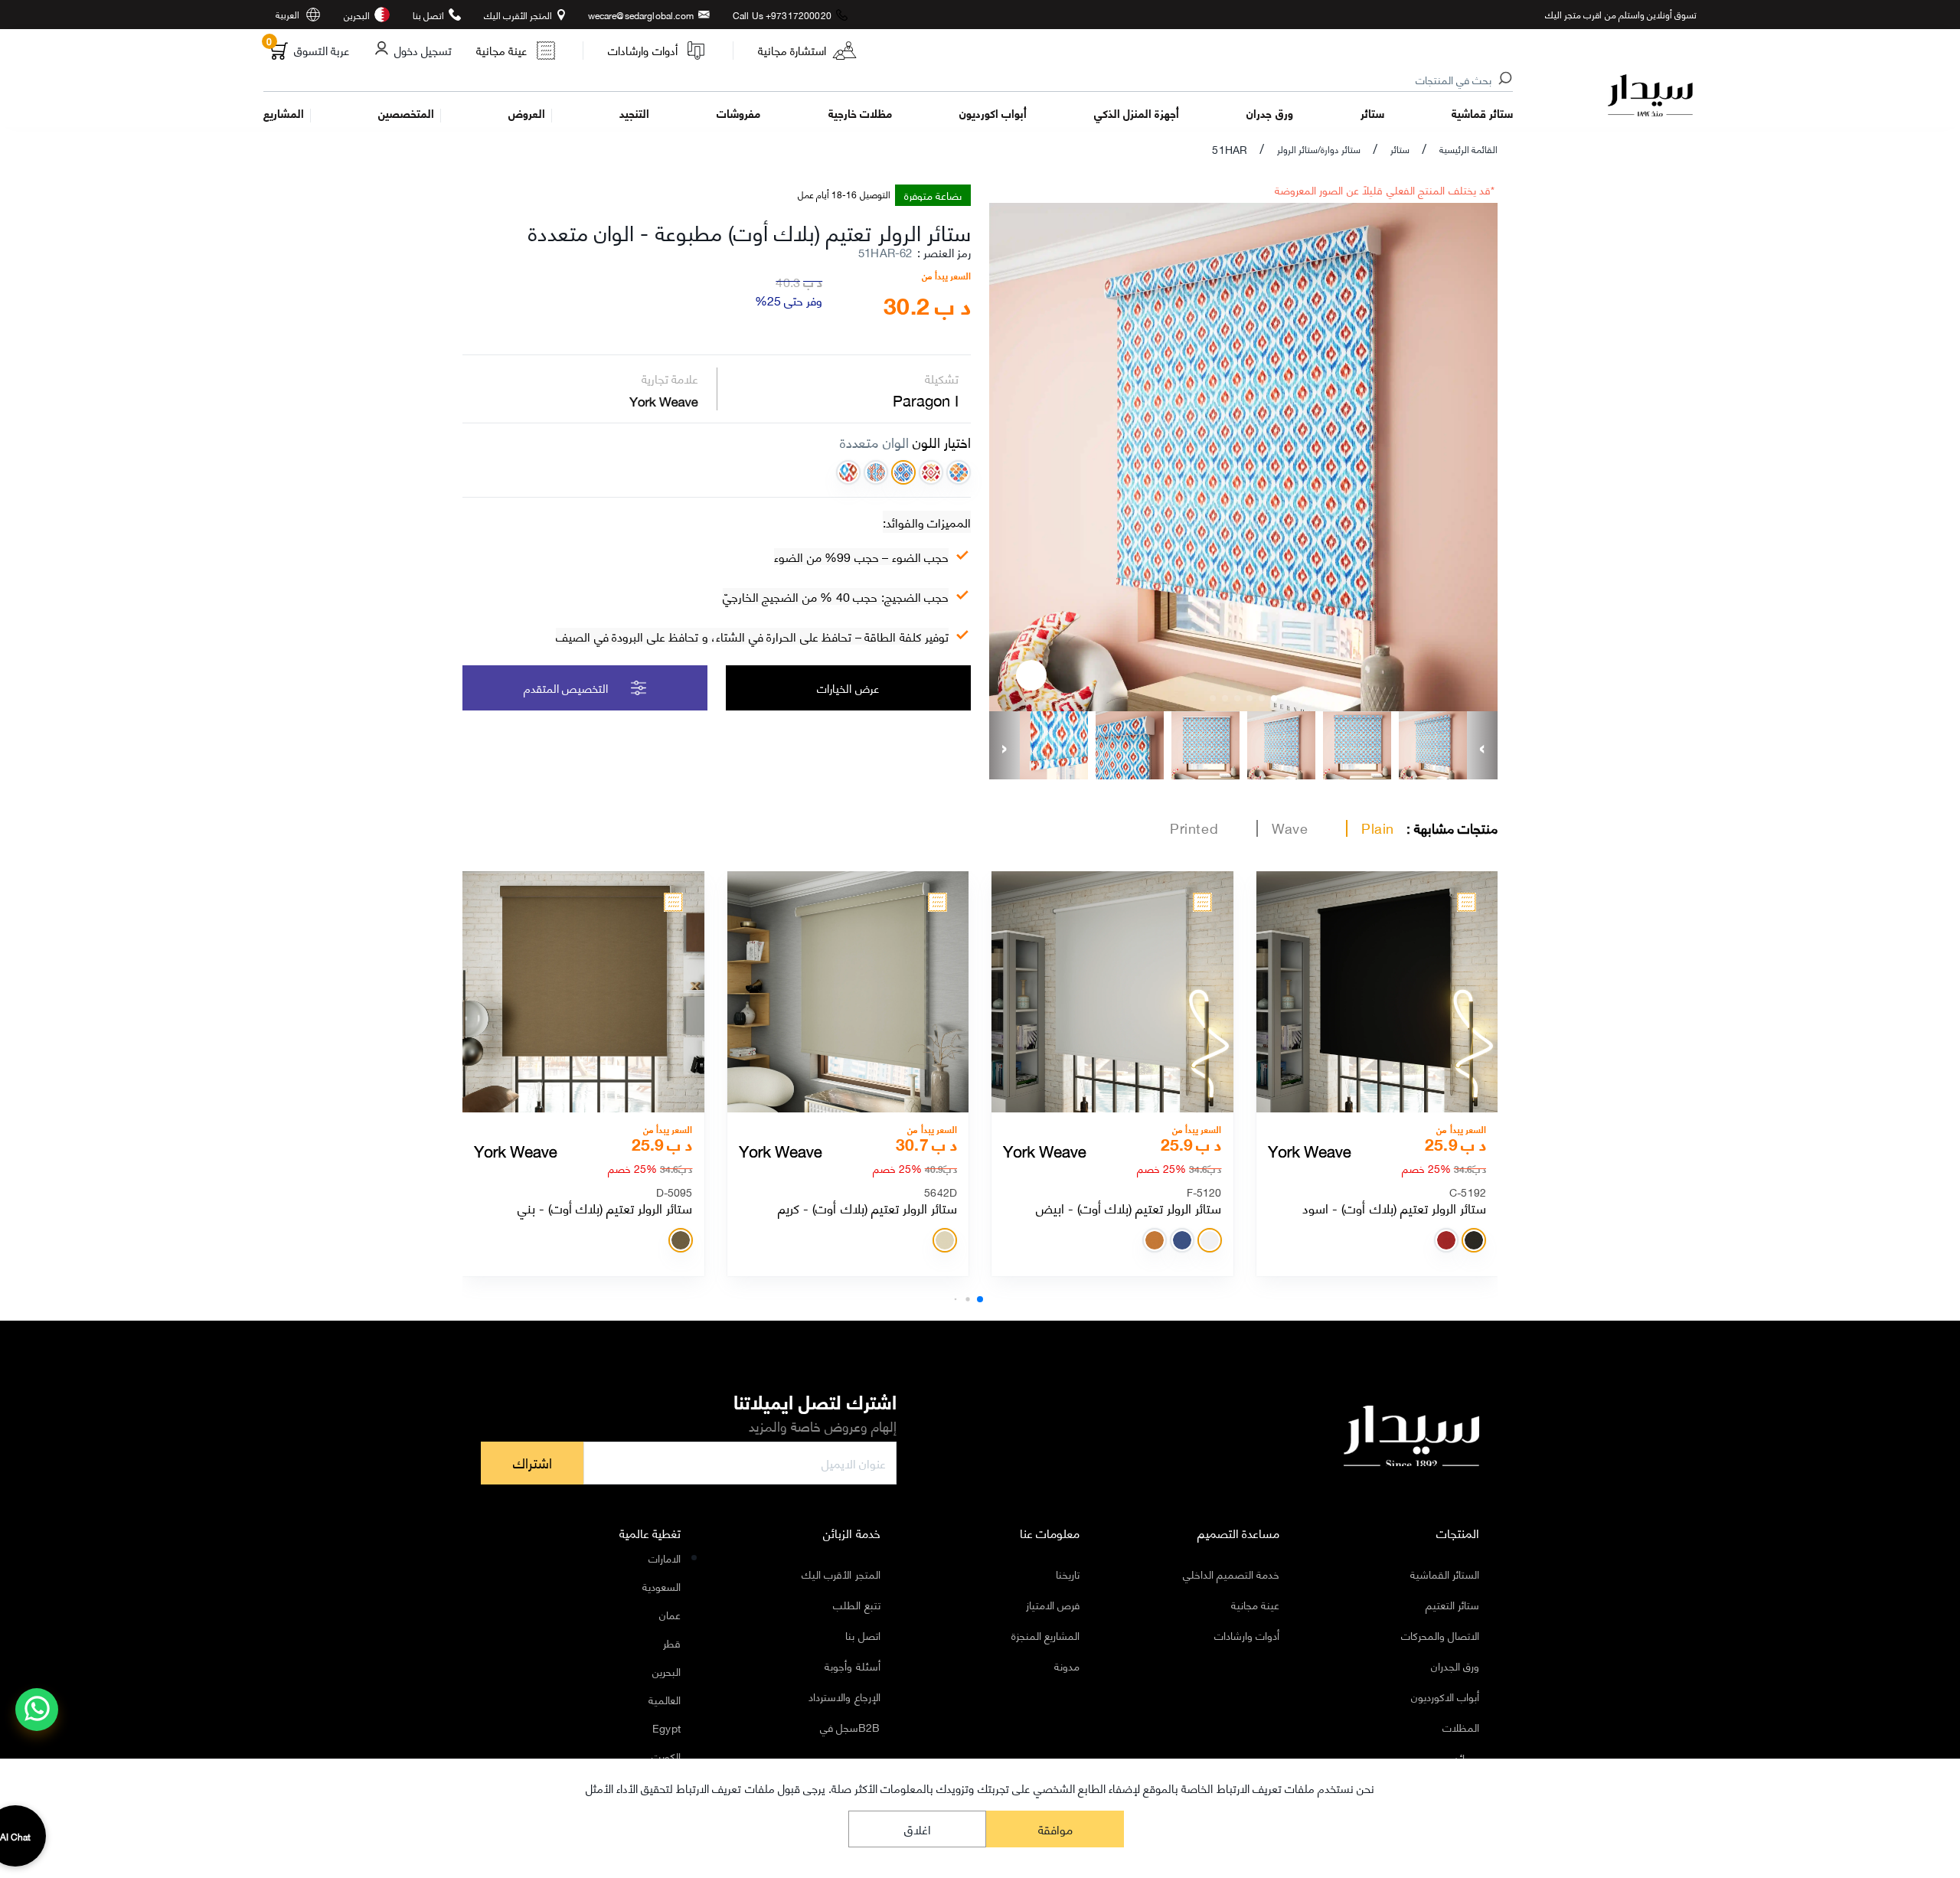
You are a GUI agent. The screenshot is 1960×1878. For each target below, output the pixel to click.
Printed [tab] (1194, 828)
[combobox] (889, 80)
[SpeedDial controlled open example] (1031, 675)
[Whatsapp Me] (37, 1720)
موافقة (1055, 1829)
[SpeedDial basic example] (37, 1710)
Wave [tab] (1290, 828)
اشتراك (532, 1462)
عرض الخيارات (848, 688)
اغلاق (918, 1829)
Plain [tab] (1378, 828)
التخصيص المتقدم (566, 688)
